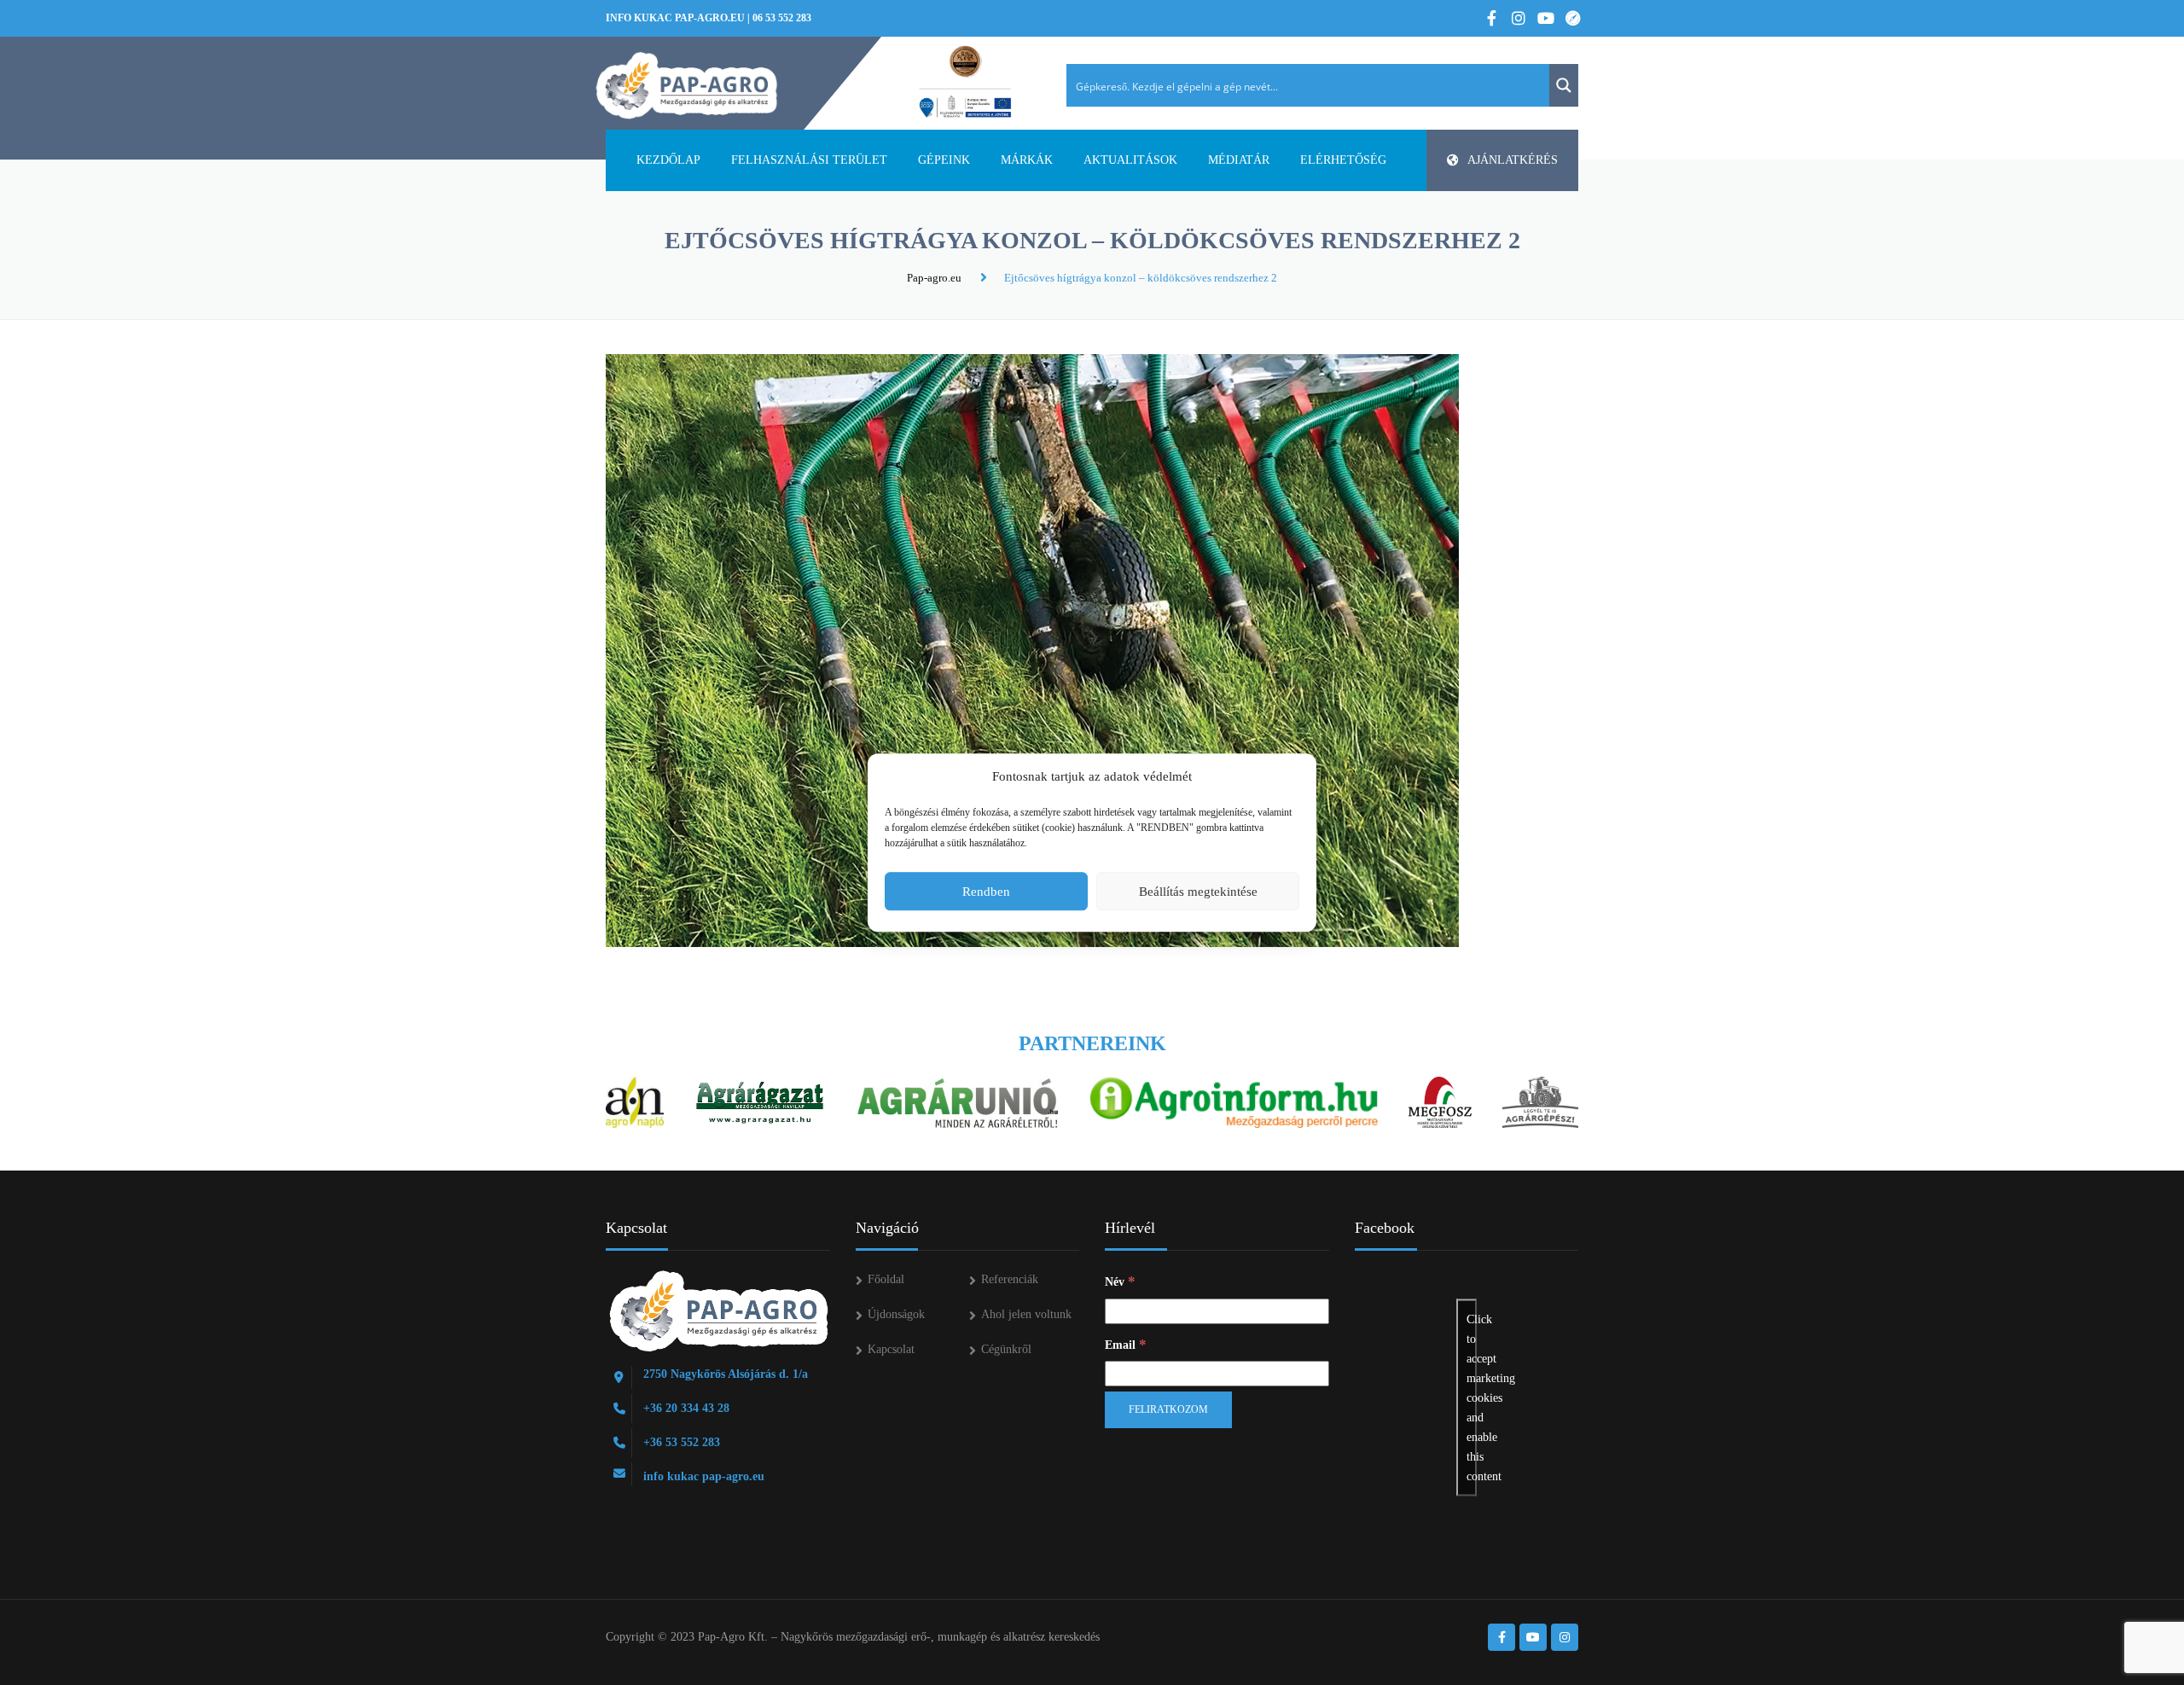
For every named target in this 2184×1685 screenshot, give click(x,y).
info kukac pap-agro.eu (675, 18)
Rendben (986, 892)
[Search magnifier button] (1564, 85)
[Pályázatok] (965, 83)
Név (1120, 1281)
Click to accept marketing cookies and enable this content (1472, 1398)
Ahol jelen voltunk (1026, 1314)
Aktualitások (1130, 160)
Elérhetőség (1343, 160)
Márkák (1027, 160)
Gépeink (944, 160)
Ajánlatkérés (1513, 160)
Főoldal (886, 1279)
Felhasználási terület (809, 160)
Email (1126, 1344)
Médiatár (1239, 160)
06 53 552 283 (782, 18)
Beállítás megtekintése (1198, 892)
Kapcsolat (891, 1349)
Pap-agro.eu (934, 278)
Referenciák (1010, 1279)
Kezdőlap (668, 160)
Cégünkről (1006, 1349)
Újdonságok (896, 1314)
